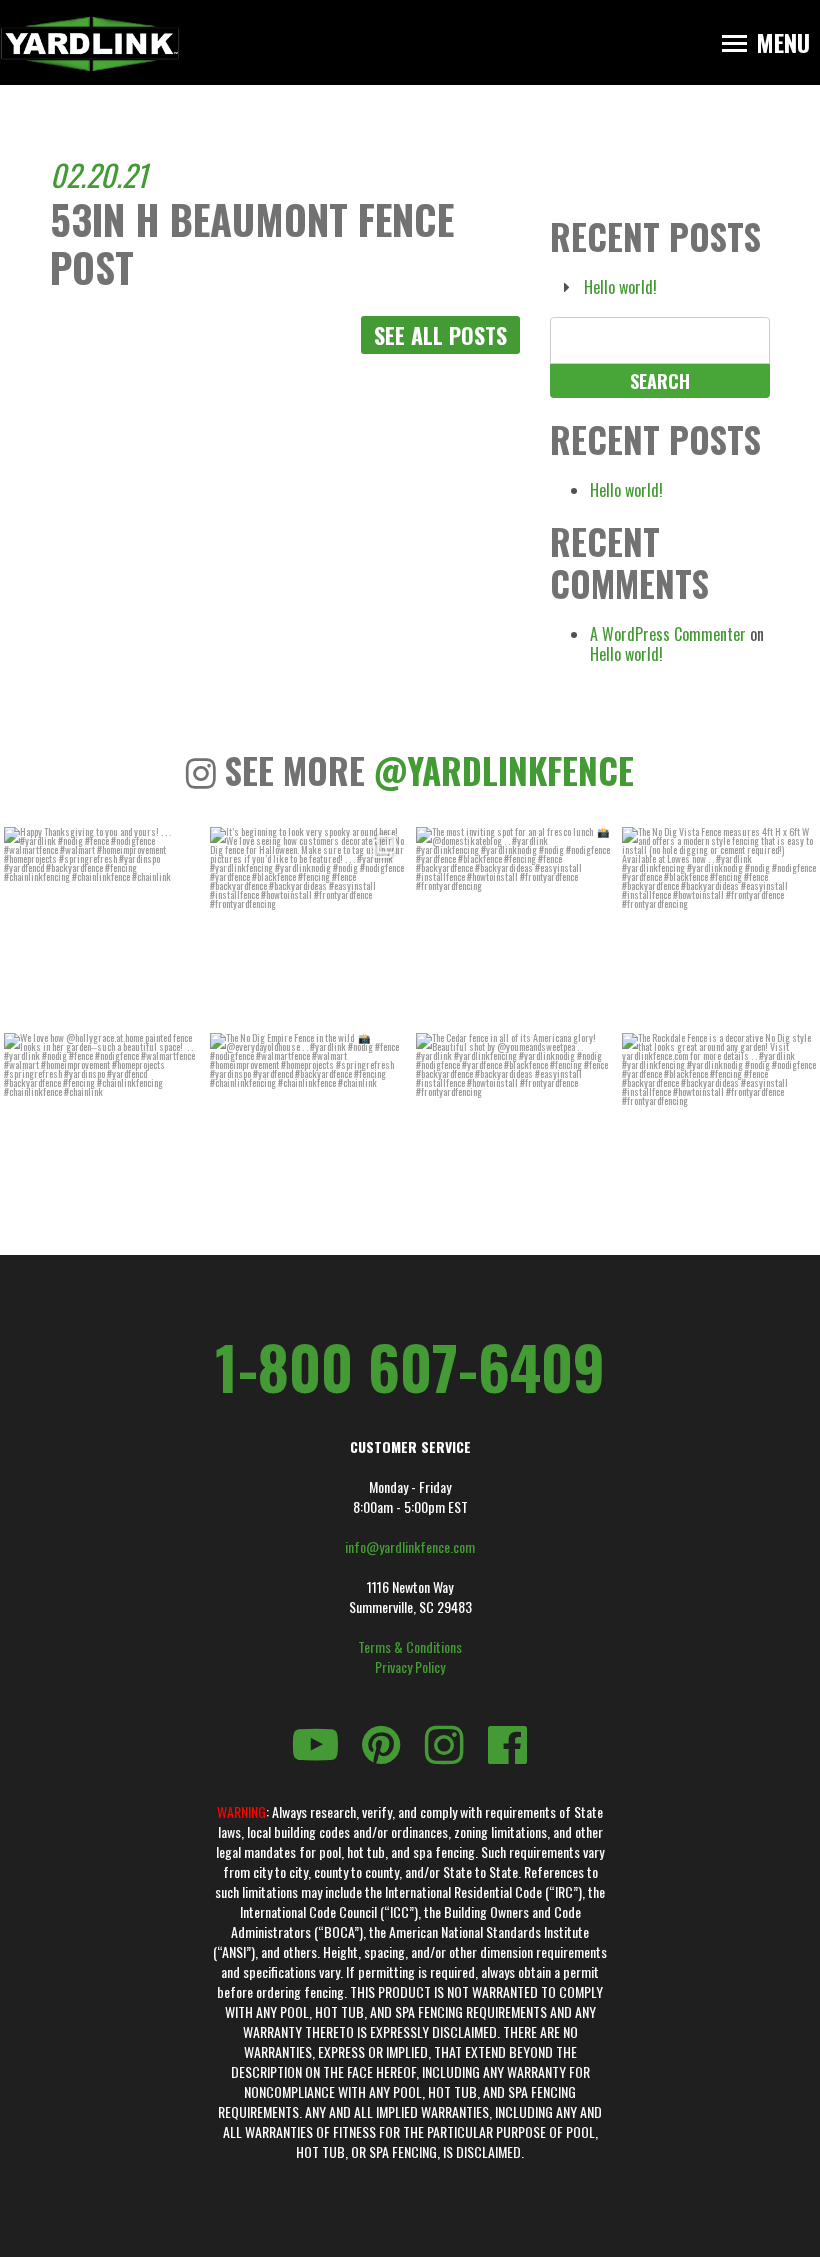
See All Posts (440, 335)
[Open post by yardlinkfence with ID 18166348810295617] (101, 924)
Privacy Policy (410, 1667)
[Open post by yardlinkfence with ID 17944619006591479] (513, 1130)
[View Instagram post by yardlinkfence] (180, 1005)
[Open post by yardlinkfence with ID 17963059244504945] (719, 924)
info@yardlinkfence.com (410, 1547)
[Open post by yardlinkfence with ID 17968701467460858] (101, 1130)
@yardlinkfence (504, 770)
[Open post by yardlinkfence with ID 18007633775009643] (307, 924)
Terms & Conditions (410, 1647)
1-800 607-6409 (410, 1366)
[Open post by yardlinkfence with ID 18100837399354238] (513, 924)
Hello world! (620, 287)
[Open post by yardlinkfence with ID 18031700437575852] (307, 1130)
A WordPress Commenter (668, 634)
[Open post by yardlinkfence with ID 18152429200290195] (719, 1130)
